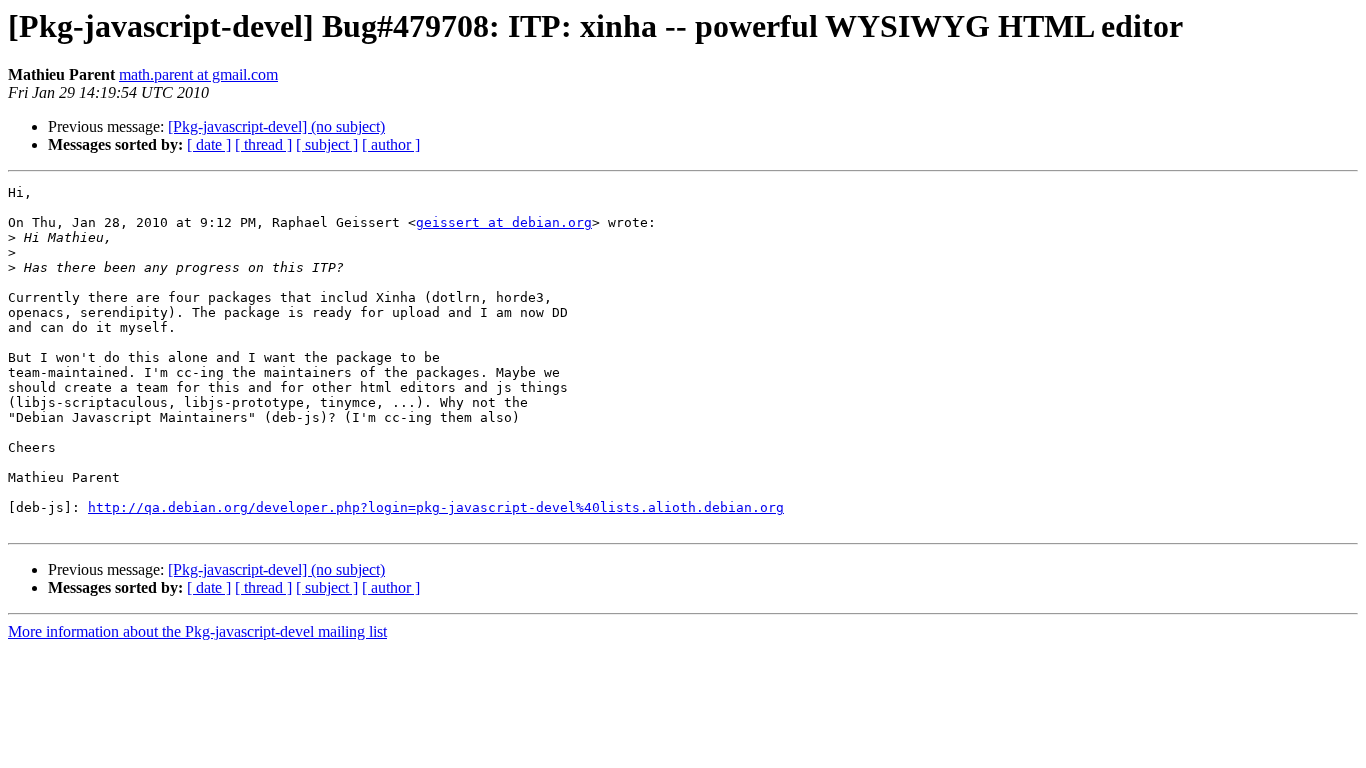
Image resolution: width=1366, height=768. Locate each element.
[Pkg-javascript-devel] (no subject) (276, 126)
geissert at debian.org (504, 222)
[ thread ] (263, 144)
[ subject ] (327, 144)
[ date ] (209, 144)
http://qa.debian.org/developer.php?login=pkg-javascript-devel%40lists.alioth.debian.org (436, 507)
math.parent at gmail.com (198, 74)
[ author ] (391, 144)
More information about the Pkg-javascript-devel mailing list (197, 631)
